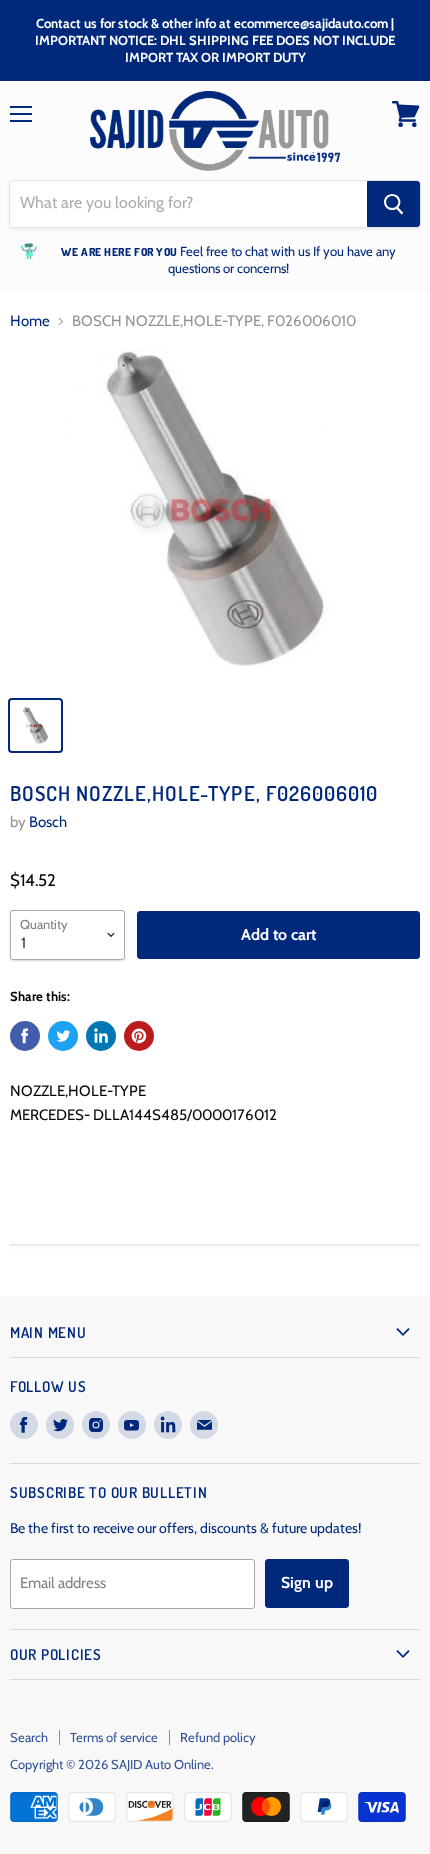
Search (29, 1737)
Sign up (307, 1582)
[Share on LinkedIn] (101, 1036)
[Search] (393, 204)
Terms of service (114, 1737)
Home (30, 321)
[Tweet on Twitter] (63, 1036)
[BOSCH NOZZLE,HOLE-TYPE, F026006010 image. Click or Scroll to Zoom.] (215, 517)
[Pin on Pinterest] (139, 1036)
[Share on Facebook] (25, 1036)
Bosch (48, 822)
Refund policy (218, 1737)
